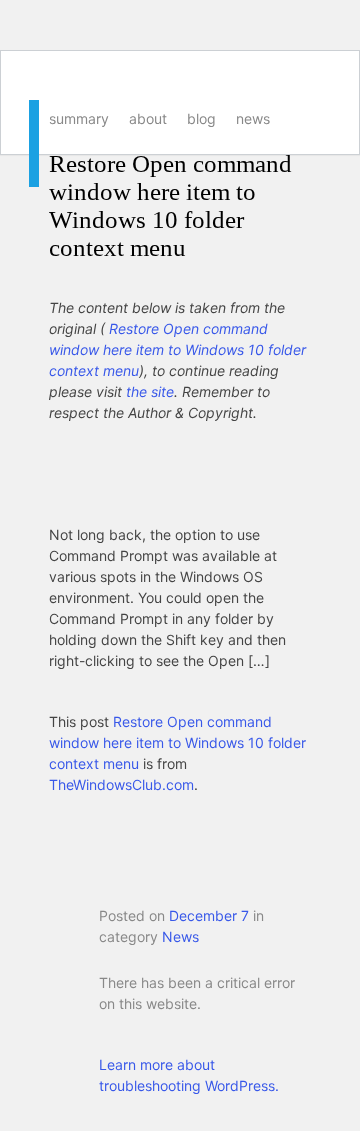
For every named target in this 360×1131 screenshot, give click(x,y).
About (148, 118)
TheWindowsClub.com (121, 784)
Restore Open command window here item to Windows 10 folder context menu (170, 205)
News (253, 118)
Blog (201, 118)
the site (150, 391)
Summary (79, 118)
